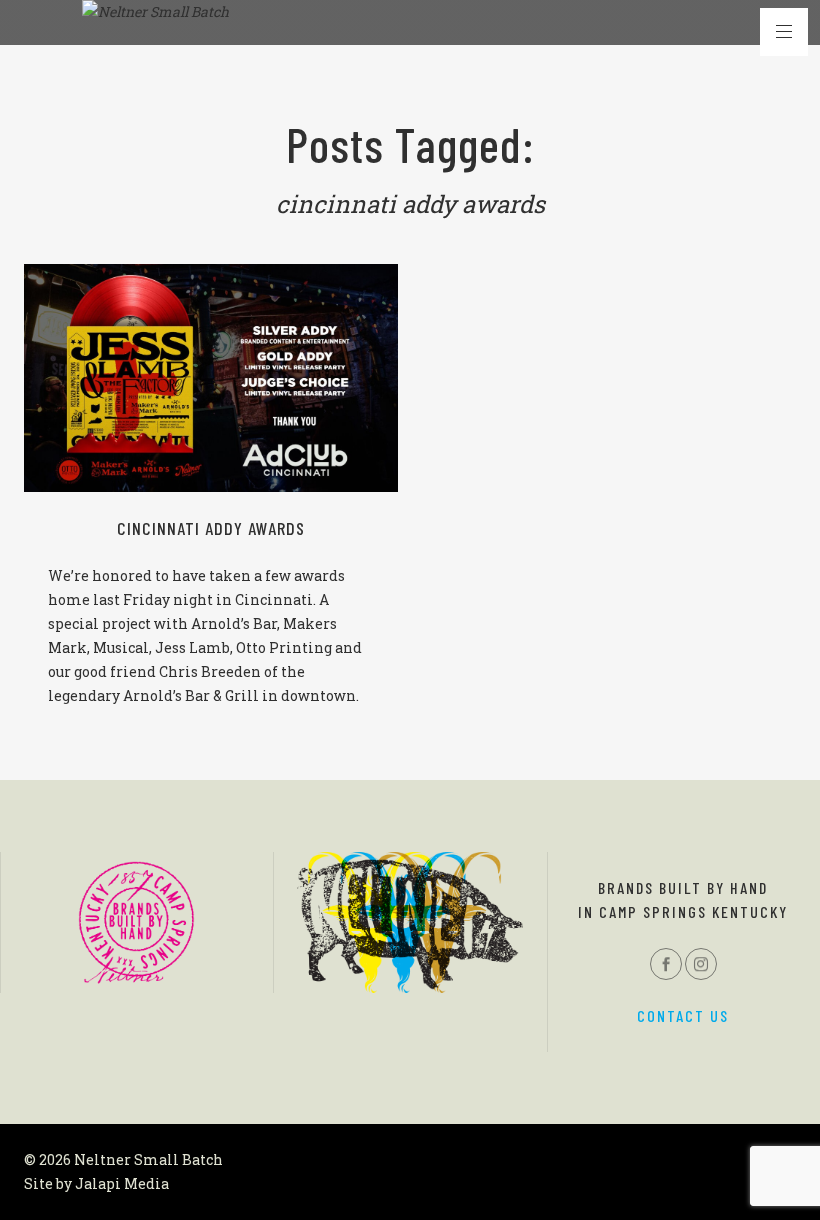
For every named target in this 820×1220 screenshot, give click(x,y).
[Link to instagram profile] (701, 964)
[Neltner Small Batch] (155, 12)
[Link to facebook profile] (666, 964)
